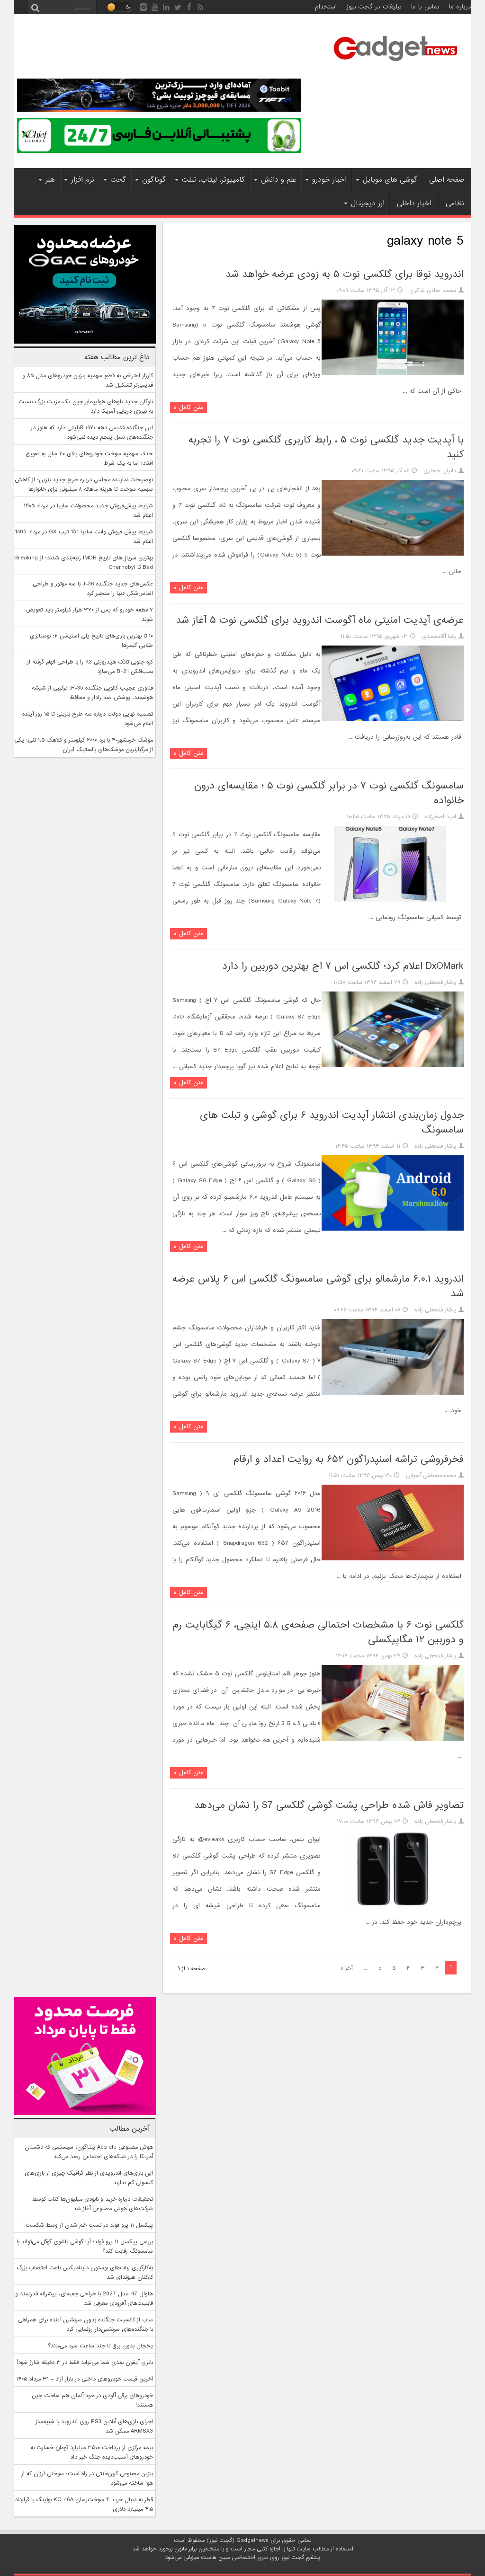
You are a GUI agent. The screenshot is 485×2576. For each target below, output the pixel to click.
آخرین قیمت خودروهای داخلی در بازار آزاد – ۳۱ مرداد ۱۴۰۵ (85, 2379)
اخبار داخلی (414, 204)
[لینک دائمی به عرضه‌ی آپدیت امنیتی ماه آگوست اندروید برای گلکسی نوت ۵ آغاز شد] (393, 720)
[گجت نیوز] (395, 64)
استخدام (326, 7)
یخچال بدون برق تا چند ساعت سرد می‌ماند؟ (100, 2346)
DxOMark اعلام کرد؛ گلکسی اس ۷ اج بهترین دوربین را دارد (343, 966)
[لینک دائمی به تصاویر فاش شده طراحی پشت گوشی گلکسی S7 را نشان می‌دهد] (393, 1905)
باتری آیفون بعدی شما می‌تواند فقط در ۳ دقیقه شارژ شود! (85, 2363)
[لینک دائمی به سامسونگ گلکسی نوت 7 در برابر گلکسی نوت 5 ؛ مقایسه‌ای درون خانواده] (393, 900)
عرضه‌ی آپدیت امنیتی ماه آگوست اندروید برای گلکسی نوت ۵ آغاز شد (320, 620)
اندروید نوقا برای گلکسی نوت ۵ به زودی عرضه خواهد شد (345, 274)
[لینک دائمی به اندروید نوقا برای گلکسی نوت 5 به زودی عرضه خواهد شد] (393, 374)
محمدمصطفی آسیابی (431, 1476)
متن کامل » (189, 407)
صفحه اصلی (447, 180)
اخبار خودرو (329, 180)
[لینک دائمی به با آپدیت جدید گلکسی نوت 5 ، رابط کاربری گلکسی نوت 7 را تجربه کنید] (393, 554)
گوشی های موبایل (390, 180)
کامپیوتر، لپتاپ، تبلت (213, 180)
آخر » (346, 1968)
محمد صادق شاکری (433, 291)
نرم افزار (83, 180)
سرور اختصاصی (250, 2558)
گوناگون (154, 180)
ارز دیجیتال (368, 204)
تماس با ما (425, 7)
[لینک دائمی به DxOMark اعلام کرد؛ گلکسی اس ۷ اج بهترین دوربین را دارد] (393, 1066)
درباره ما (460, 7)
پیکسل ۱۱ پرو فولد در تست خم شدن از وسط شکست (89, 2225)
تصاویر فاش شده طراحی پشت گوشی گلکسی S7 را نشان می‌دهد (329, 1805)
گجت (118, 180)
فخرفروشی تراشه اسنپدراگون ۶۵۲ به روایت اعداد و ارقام (349, 1459)
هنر (50, 180)
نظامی (455, 204)
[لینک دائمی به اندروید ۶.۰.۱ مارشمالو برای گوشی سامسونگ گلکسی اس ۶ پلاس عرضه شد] (393, 1393)
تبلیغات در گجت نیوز (374, 7)
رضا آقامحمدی (439, 637)
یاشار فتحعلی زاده (435, 983)
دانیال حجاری (440, 471)
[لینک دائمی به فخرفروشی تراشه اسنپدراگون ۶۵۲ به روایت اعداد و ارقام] (393, 1559)
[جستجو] (35, 7)
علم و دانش (278, 180)
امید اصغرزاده (440, 817)
